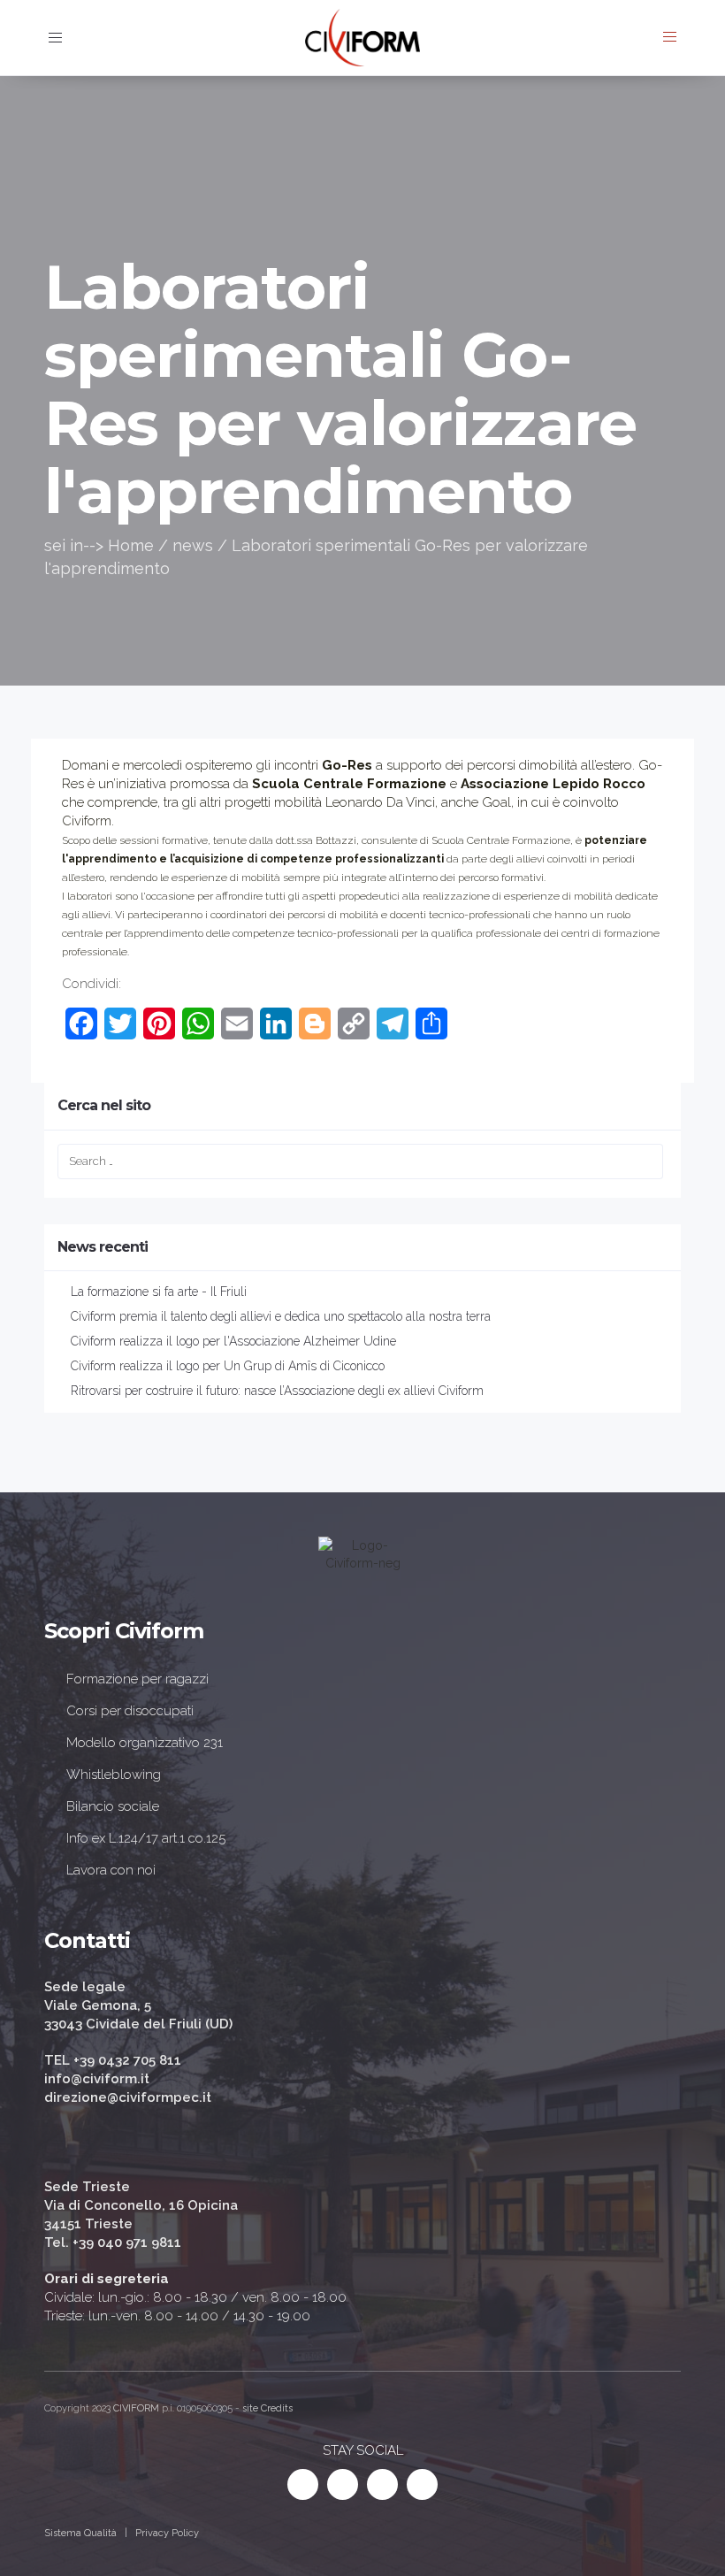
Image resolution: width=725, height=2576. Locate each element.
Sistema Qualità (80, 2533)
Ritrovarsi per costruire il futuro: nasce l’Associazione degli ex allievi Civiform (277, 1391)
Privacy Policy (167, 2533)
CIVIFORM (136, 2408)
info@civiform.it (97, 2079)
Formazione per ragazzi (137, 1679)
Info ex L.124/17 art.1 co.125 (146, 1838)
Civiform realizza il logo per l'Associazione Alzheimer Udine (233, 1341)
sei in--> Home (99, 545)
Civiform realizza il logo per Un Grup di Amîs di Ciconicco (228, 1366)
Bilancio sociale (113, 1806)
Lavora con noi (111, 1870)
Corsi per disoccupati (130, 1711)
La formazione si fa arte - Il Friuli (159, 1292)
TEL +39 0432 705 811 (113, 2060)
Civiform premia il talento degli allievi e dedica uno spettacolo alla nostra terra (281, 1316)
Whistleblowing (114, 1775)
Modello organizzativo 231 (145, 1743)
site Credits (267, 2408)
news (193, 545)
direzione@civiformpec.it (128, 2097)
